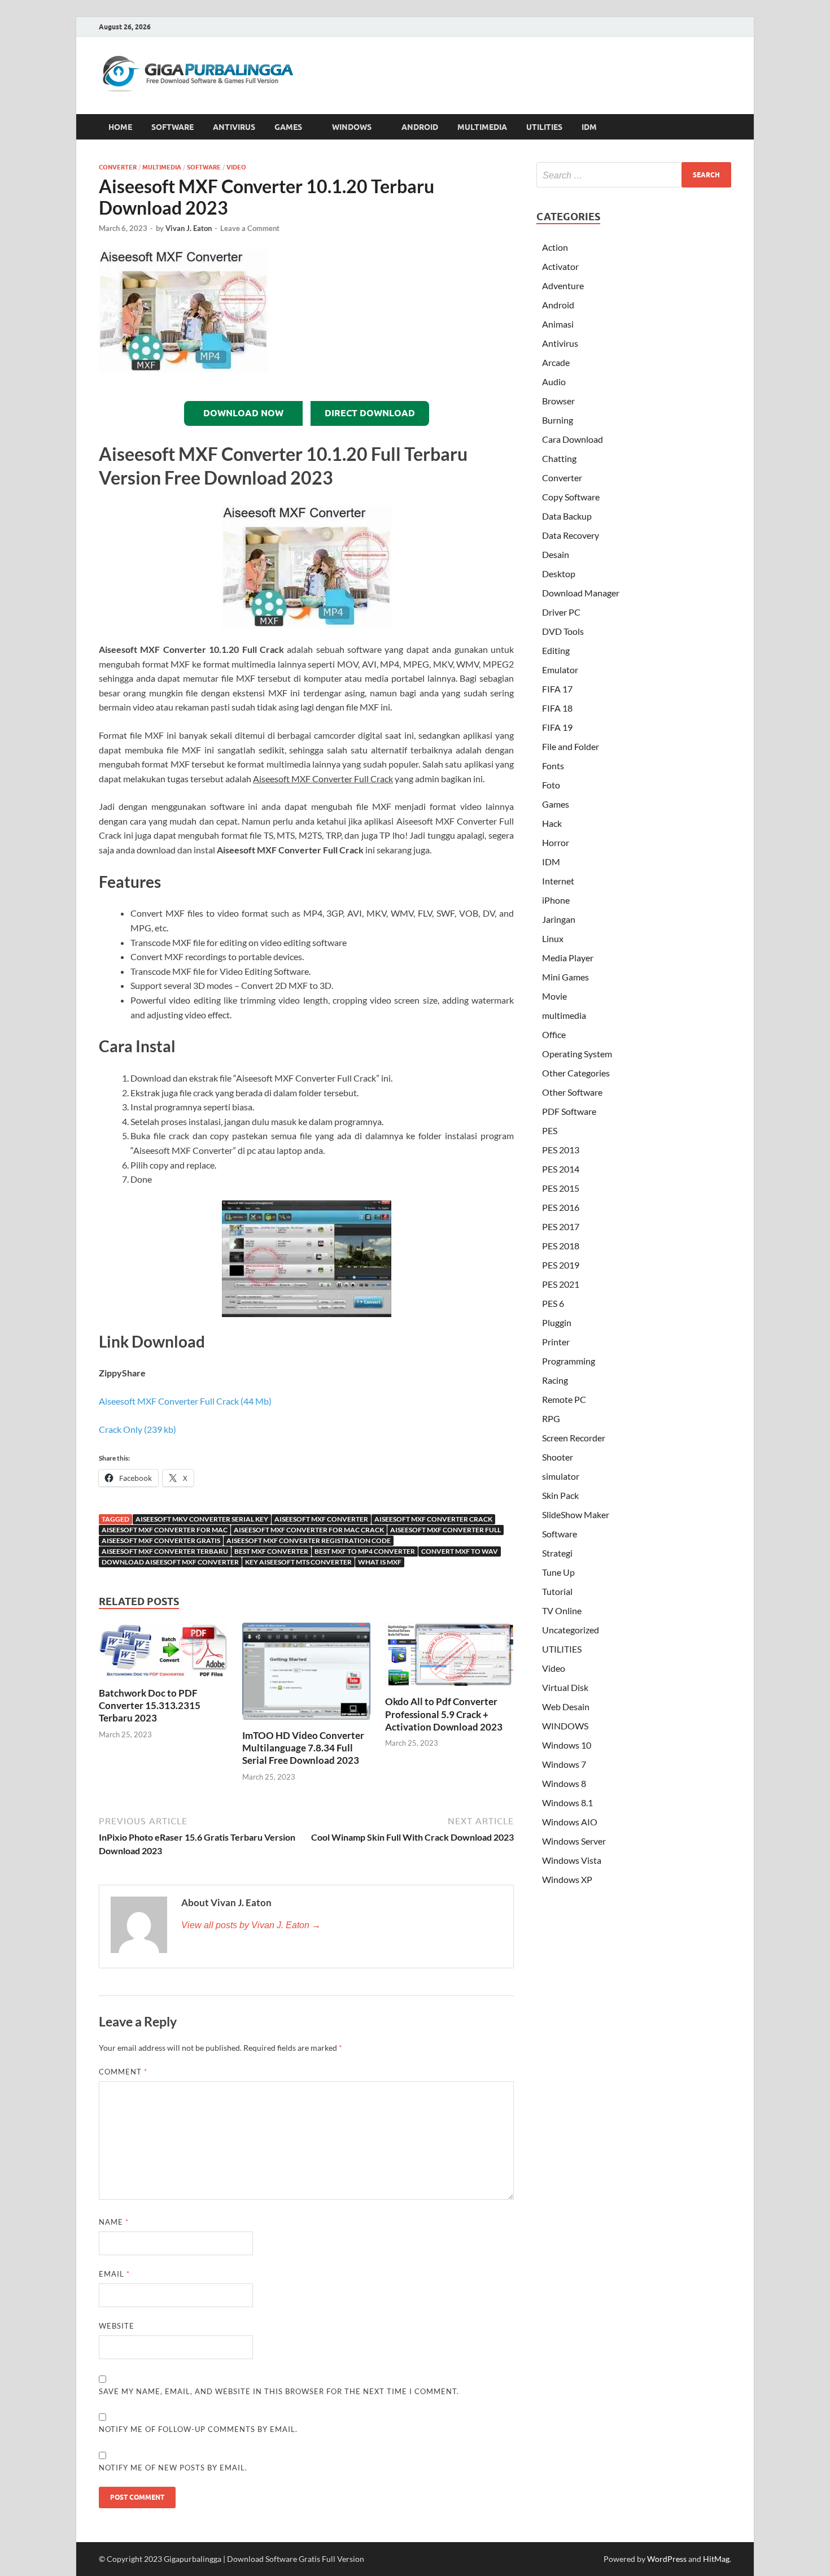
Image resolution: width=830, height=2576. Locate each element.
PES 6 (553, 1303)
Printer (556, 1342)
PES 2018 (561, 1246)
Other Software (572, 1092)
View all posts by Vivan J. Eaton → (251, 1925)
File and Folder (571, 746)
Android (558, 305)
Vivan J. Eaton (189, 228)
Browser (558, 401)
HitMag (716, 2559)
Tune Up (558, 1572)
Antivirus (560, 343)
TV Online (562, 1610)
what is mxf (380, 1562)
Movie (554, 996)
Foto (551, 785)
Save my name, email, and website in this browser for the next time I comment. (279, 2391)
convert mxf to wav (460, 1551)
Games (556, 804)
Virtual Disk (565, 1687)
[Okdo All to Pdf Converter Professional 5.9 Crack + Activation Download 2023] (449, 1658)
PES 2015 (561, 1188)
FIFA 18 (557, 708)
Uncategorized (571, 1630)
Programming (569, 1361)
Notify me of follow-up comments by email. (198, 2429)
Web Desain (566, 1707)
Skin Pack (560, 1495)
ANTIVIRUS (234, 127)
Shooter (558, 1457)
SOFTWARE (172, 127)
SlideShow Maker (576, 1514)
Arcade (556, 362)
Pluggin (557, 1322)
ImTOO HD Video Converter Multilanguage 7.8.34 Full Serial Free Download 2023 (303, 1748)
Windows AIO (570, 1822)
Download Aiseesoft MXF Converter (170, 1562)
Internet (558, 881)
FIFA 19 (557, 727)
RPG (551, 1418)
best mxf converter (271, 1551)
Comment (123, 2072)
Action (555, 247)
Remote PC (564, 1399)
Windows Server (574, 1841)
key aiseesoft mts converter (298, 1562)
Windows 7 (564, 1764)
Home (120, 127)
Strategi (557, 1553)
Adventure (563, 286)
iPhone (556, 900)
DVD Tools (563, 631)
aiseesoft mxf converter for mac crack (309, 1530)
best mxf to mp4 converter (365, 1551)
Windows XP (567, 1879)
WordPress (667, 2559)
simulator (561, 1476)
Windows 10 (567, 1745)
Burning (558, 420)
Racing (555, 1380)
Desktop (559, 574)
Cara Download (573, 439)
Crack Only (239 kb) (137, 1429)
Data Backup (567, 516)
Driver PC (561, 612)
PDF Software (569, 1111)
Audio (554, 382)
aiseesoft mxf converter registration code (309, 1540)
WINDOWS (352, 127)
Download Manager (581, 593)
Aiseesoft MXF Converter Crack (433, 1519)
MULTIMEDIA (482, 127)
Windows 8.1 (567, 1803)
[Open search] (726, 127)
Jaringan (559, 919)
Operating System (577, 1054)
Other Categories (576, 1073)
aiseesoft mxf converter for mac (165, 1530)
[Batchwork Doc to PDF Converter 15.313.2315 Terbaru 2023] (163, 1653)
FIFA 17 (557, 689)
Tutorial (557, 1591)
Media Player (568, 958)
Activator (560, 266)
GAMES (288, 127)
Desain (556, 554)
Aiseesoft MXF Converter (321, 1519)
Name (114, 2222)
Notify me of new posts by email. (173, 2468)
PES (550, 1130)
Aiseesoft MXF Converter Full (445, 1530)
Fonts (553, 766)
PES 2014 (561, 1169)
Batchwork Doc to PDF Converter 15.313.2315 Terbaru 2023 (150, 1705)
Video (236, 167)
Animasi (558, 324)
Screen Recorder (574, 1438)
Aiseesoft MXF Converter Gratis (161, 1540)
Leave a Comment (250, 228)
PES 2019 (561, 1265)
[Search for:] (634, 175)
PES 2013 (561, 1150)
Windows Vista (572, 1860)
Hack (552, 823)
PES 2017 (561, 1226)
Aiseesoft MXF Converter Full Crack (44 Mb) (185, 1401)
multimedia (162, 167)
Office (554, 1034)
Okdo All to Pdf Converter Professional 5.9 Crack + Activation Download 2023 (444, 1714)
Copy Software (571, 497)
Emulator (560, 670)
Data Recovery (571, 535)
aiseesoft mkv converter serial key (202, 1519)
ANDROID (420, 127)
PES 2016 (561, 1207)
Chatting (559, 458)
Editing (556, 650)
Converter (118, 167)
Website (117, 2326)
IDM (589, 127)
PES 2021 (561, 1284)
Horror (556, 842)
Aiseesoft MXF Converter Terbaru (165, 1551)
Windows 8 (564, 1783)
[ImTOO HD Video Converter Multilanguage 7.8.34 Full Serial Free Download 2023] (307, 1675)
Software (204, 167)
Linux (553, 938)
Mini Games (565, 977)
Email (114, 2274)
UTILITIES (544, 127)
